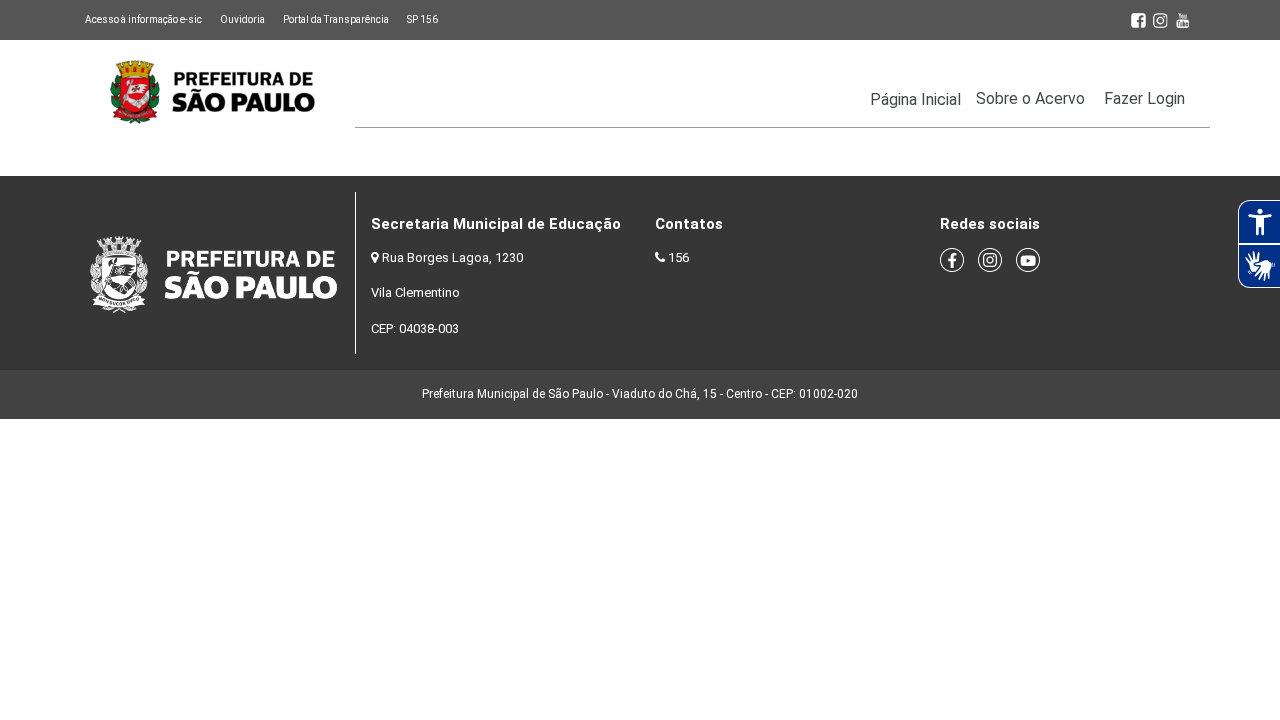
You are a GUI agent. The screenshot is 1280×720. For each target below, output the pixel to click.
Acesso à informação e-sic (143, 19)
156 (678, 257)
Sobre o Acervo (1030, 98)
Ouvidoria (242, 19)
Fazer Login (1144, 98)
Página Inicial (915, 99)
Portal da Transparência (336, 19)
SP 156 (422, 19)
